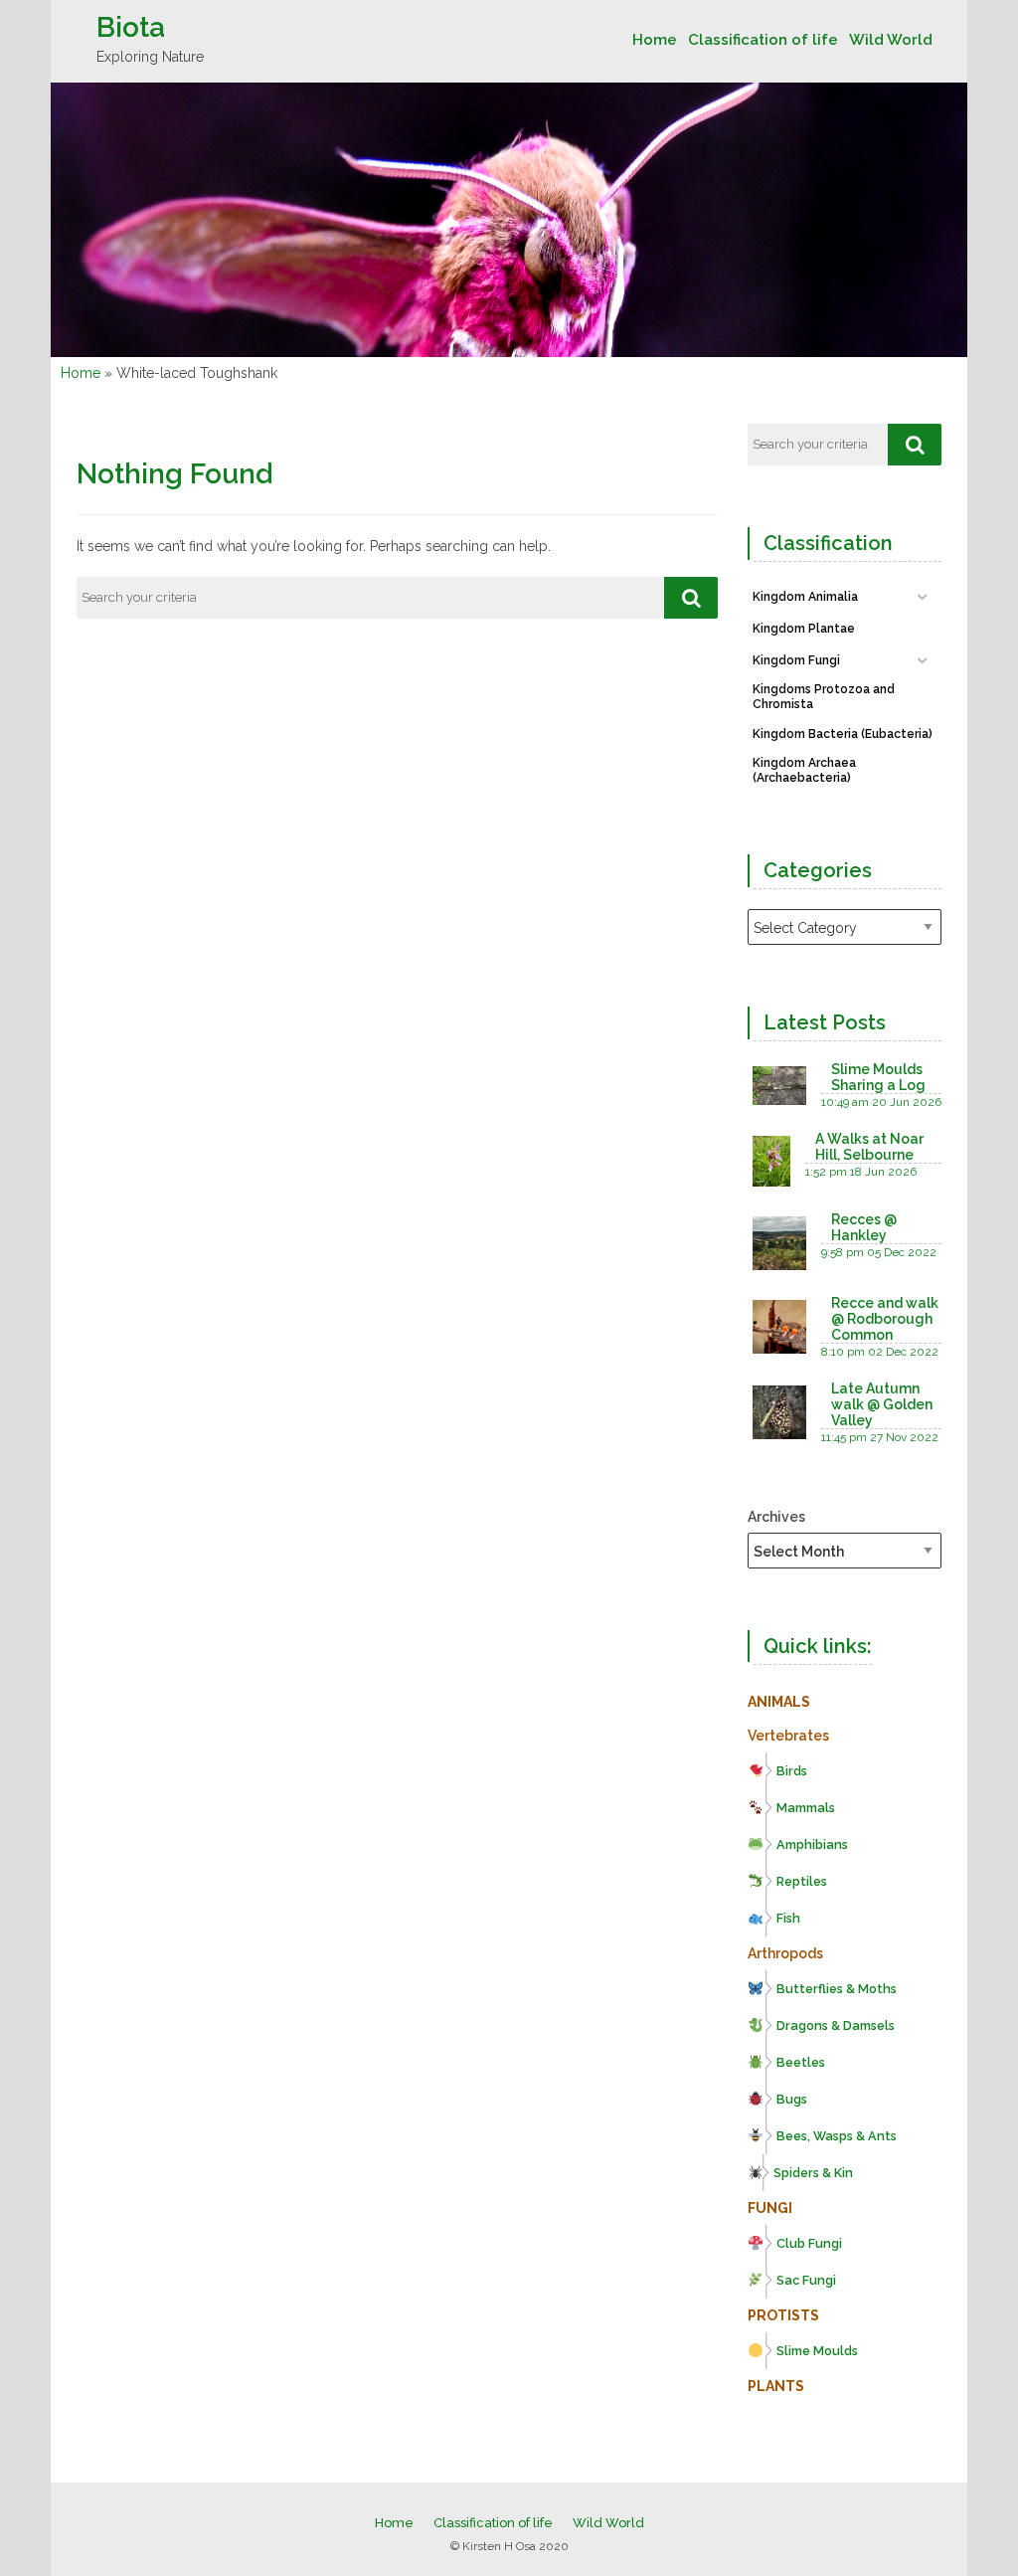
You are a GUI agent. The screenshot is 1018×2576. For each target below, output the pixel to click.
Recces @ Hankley (864, 1227)
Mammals (806, 1808)
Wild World (891, 40)
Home (655, 40)
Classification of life (763, 40)
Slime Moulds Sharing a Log (878, 1077)
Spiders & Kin (813, 2173)
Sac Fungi (806, 2280)
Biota (131, 27)
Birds (792, 1771)
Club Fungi (809, 2243)
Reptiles (802, 1881)
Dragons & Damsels (836, 2025)
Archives (776, 1517)
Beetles (801, 2062)
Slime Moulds (817, 2351)
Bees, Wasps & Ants (837, 2136)
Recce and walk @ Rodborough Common (885, 1319)
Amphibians (812, 1844)
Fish (788, 1918)
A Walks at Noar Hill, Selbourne (869, 1147)
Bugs (792, 2099)
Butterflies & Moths (837, 1989)
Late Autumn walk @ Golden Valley (882, 1404)
